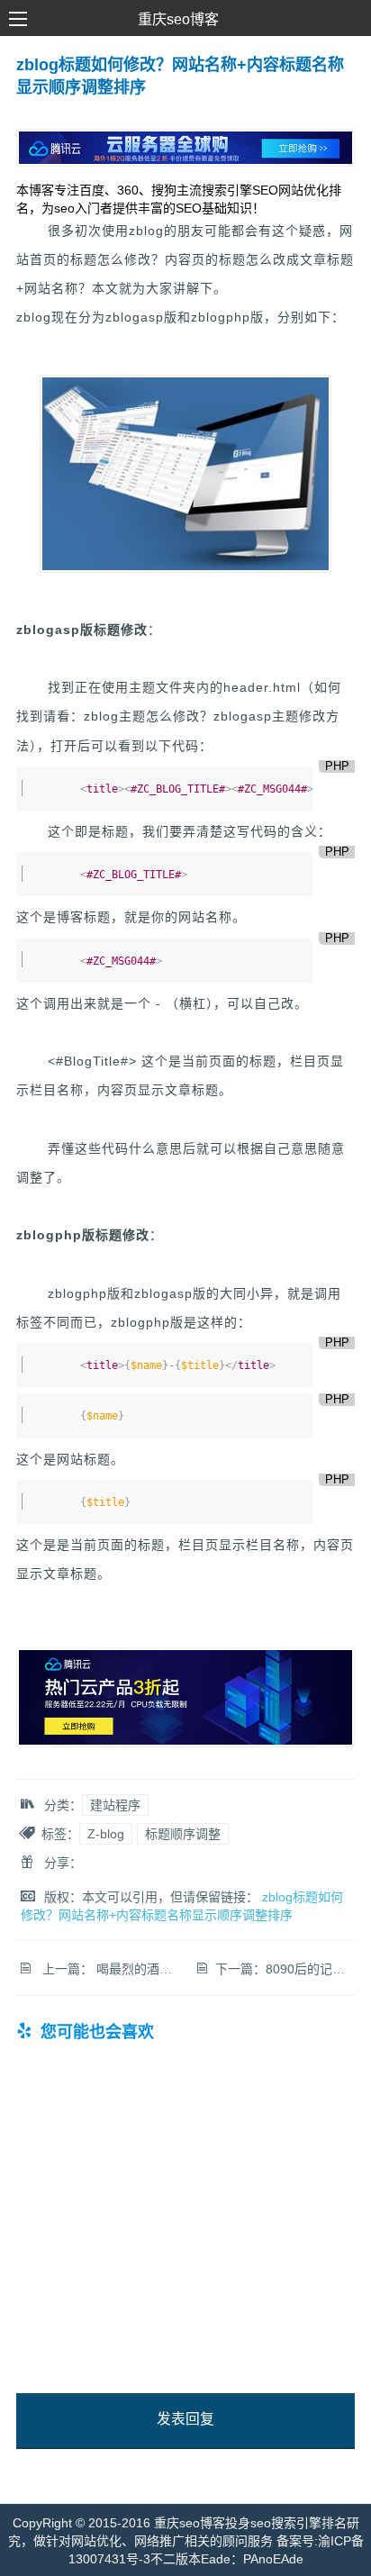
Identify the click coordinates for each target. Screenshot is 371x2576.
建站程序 (115, 1805)
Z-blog (106, 1834)
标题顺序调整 (183, 1834)
